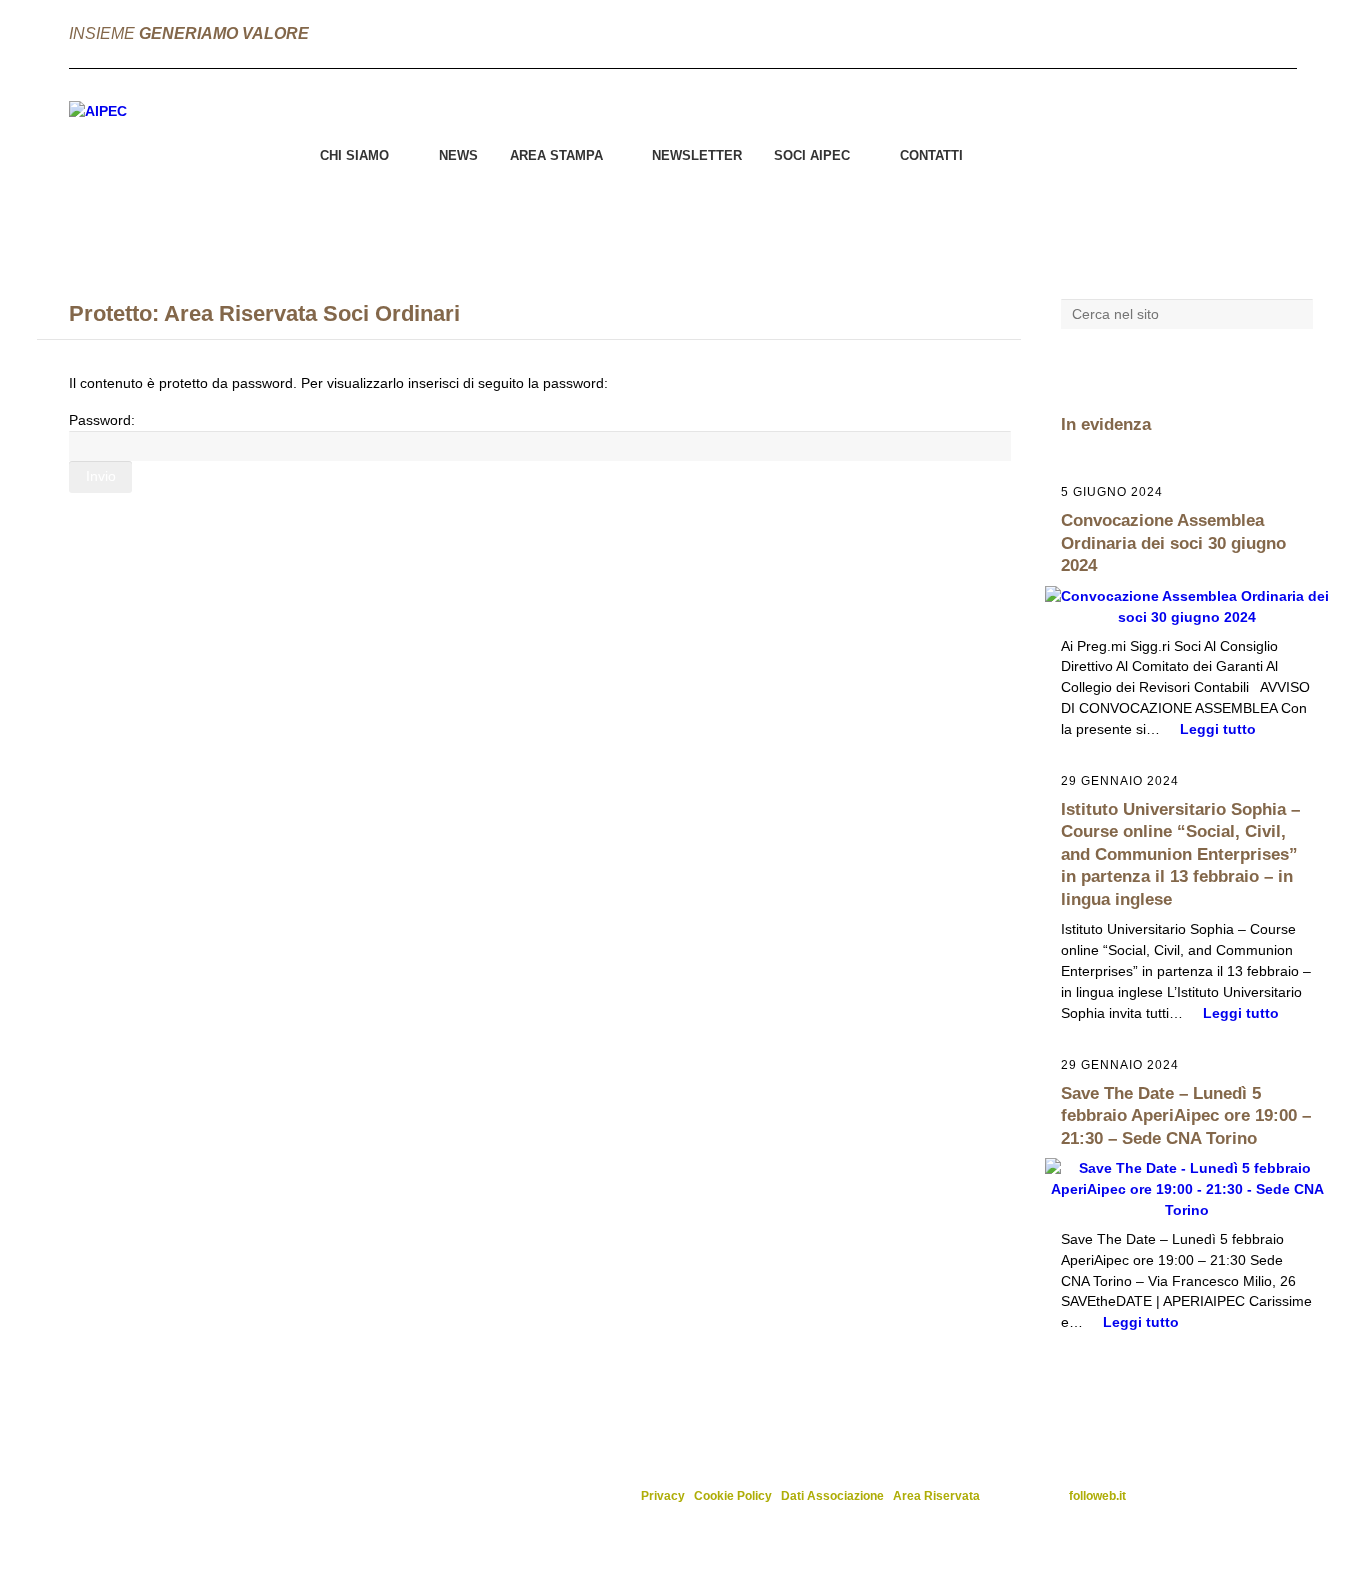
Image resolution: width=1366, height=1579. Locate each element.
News (458, 156)
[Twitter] (1244, 34)
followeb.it (1097, 1496)
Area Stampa (556, 156)
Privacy (663, 1496)
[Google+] (1133, 34)
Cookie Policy (733, 1496)
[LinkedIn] (1207, 34)
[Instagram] (1170, 34)
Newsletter (697, 156)
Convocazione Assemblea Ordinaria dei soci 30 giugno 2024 (1173, 543)
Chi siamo (354, 156)
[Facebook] (1059, 34)
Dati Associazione (832, 1496)
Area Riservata (936, 1496)
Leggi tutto (1218, 729)
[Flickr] (1096, 34)
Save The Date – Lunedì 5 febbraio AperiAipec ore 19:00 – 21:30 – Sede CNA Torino (1186, 1116)
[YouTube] (1281, 34)
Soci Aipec (812, 156)
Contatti (931, 156)
